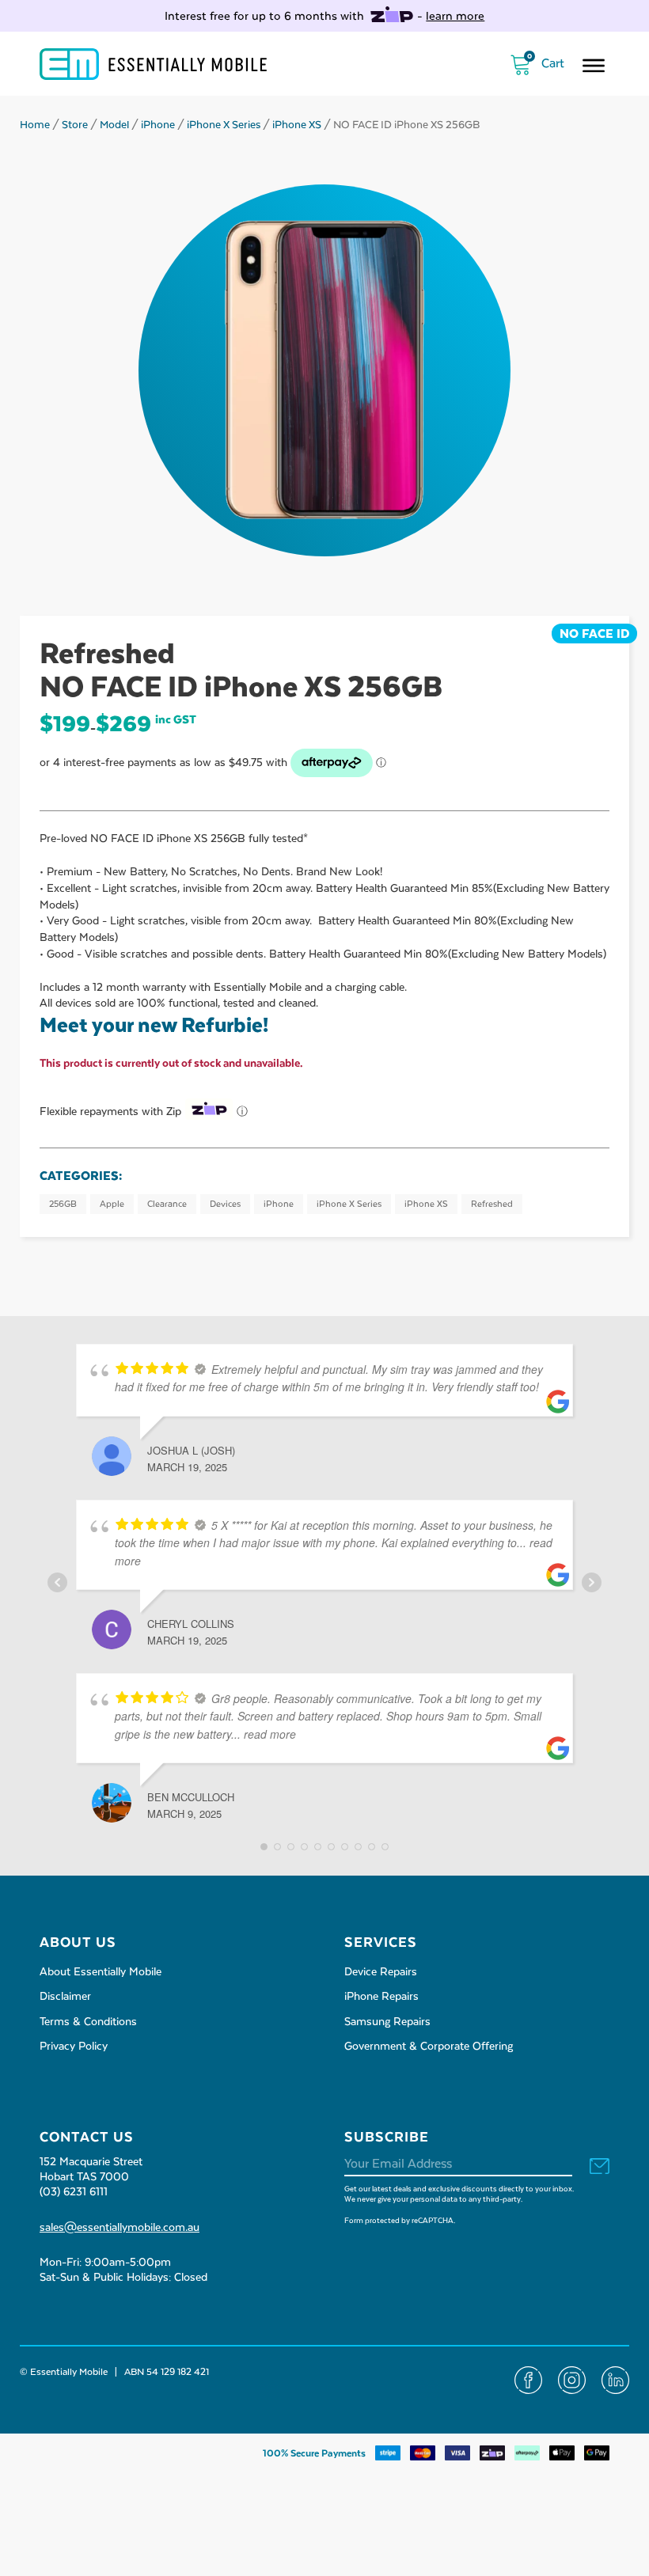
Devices (225, 1204)
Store (75, 125)
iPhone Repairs (381, 1997)
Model (114, 125)
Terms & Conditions (88, 2022)
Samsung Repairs (387, 2022)
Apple (112, 1204)
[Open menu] (594, 66)
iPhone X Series (224, 125)
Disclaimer (65, 1997)
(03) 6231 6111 (74, 2192)
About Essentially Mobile (101, 1972)
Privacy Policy (74, 2047)
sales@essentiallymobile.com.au (120, 2228)
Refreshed (492, 1204)
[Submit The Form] (600, 2167)
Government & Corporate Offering (429, 2047)
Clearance (167, 1204)
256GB (63, 1204)
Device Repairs (381, 1972)
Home (35, 125)
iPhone (158, 125)
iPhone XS (297, 125)
